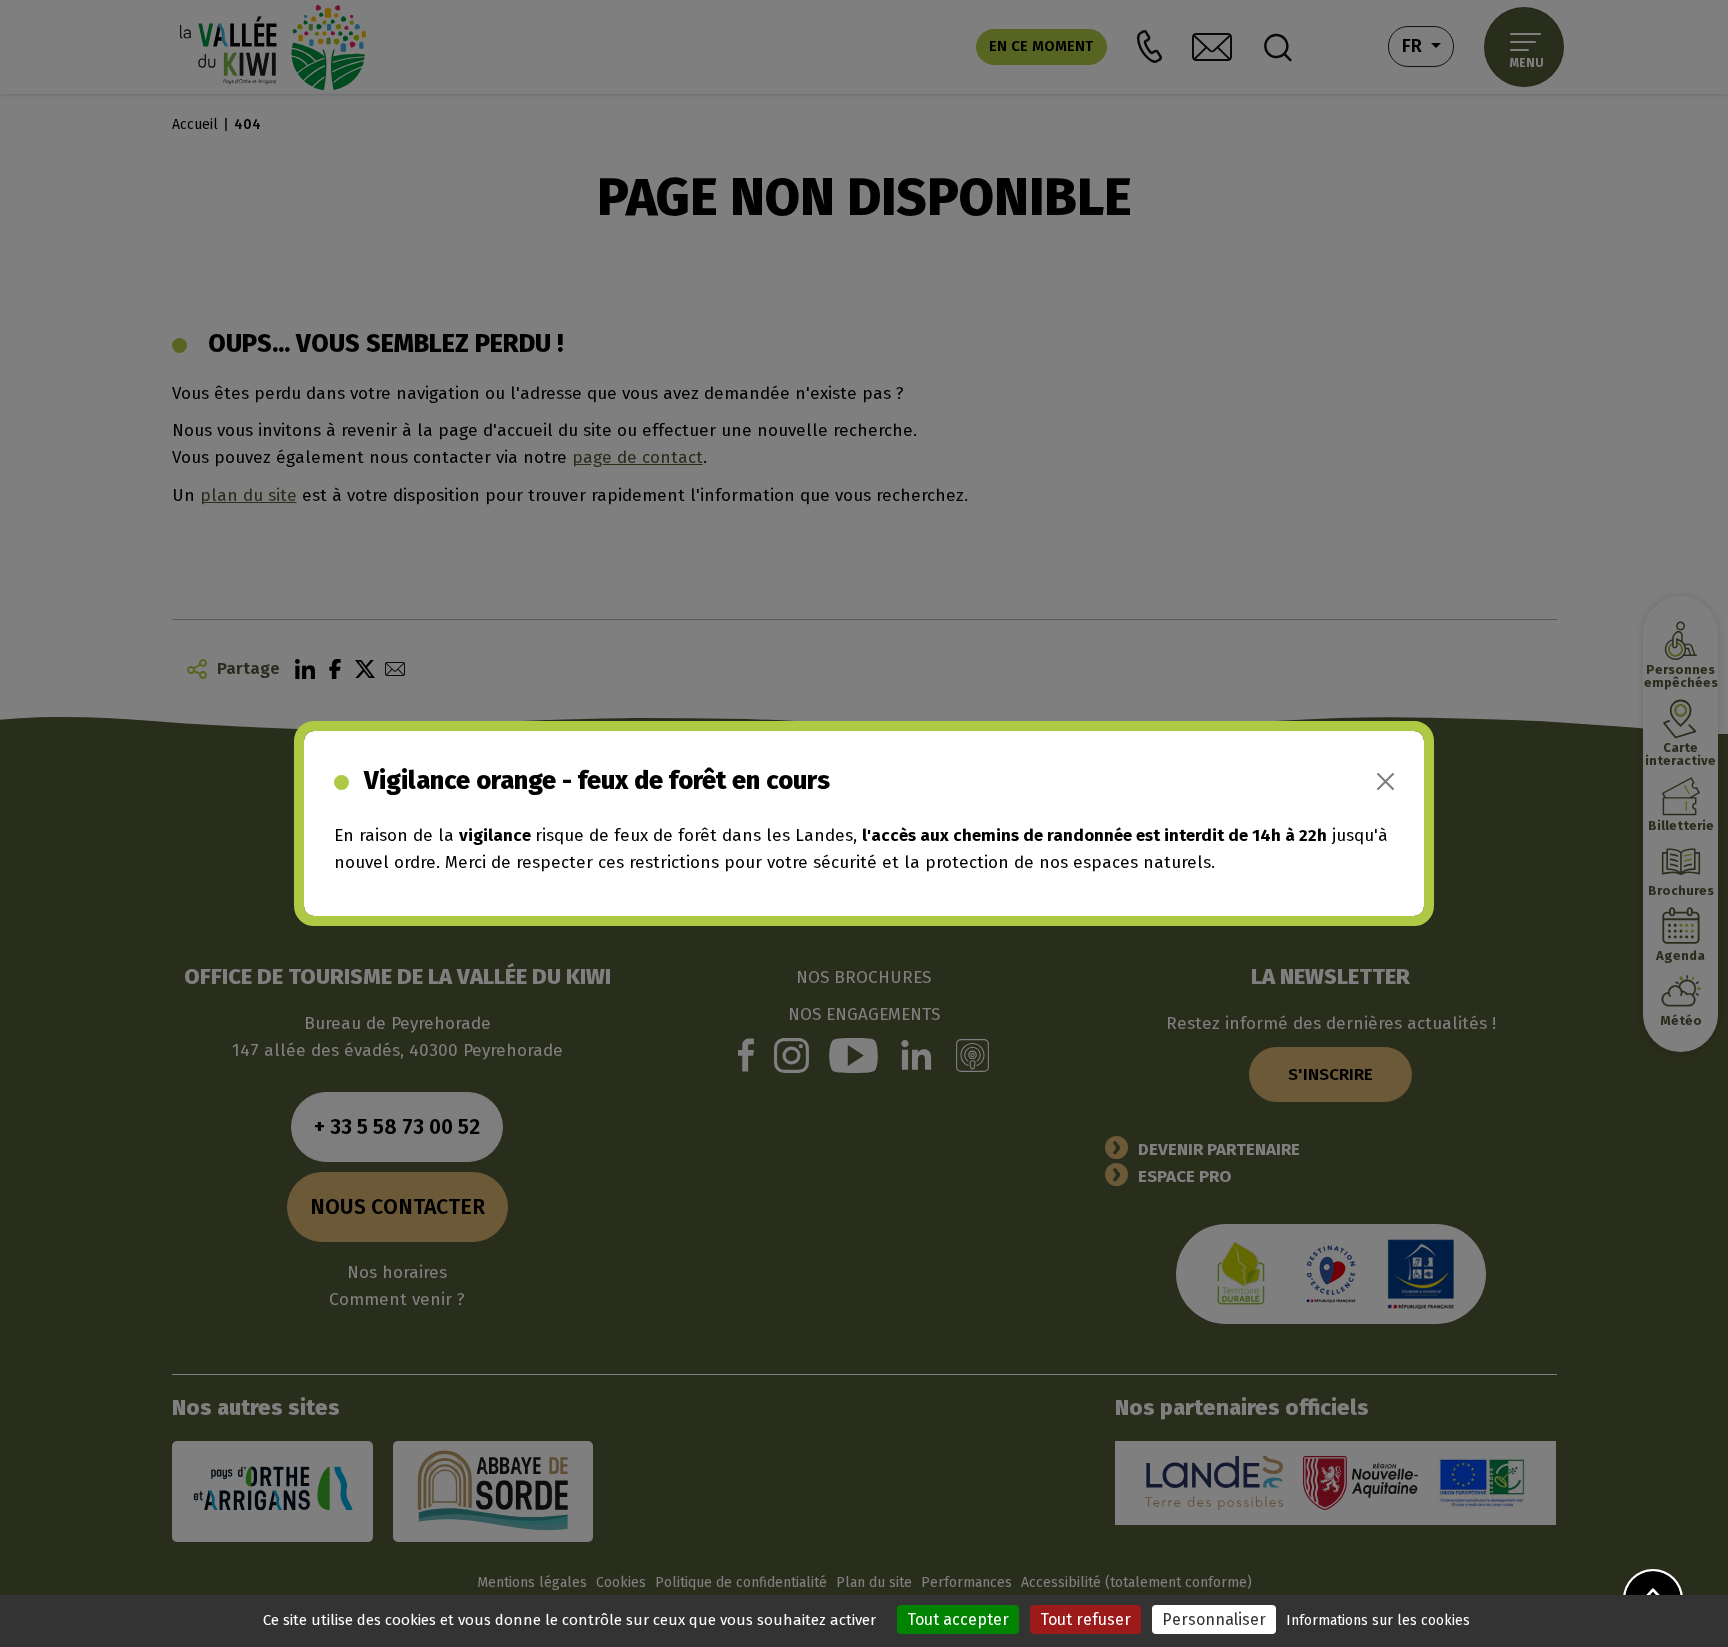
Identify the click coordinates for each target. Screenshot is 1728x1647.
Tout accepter (958, 1619)
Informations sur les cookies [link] (1378, 1620)
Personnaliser (1214, 1619)
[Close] (1385, 781)
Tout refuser (1085, 1619)
